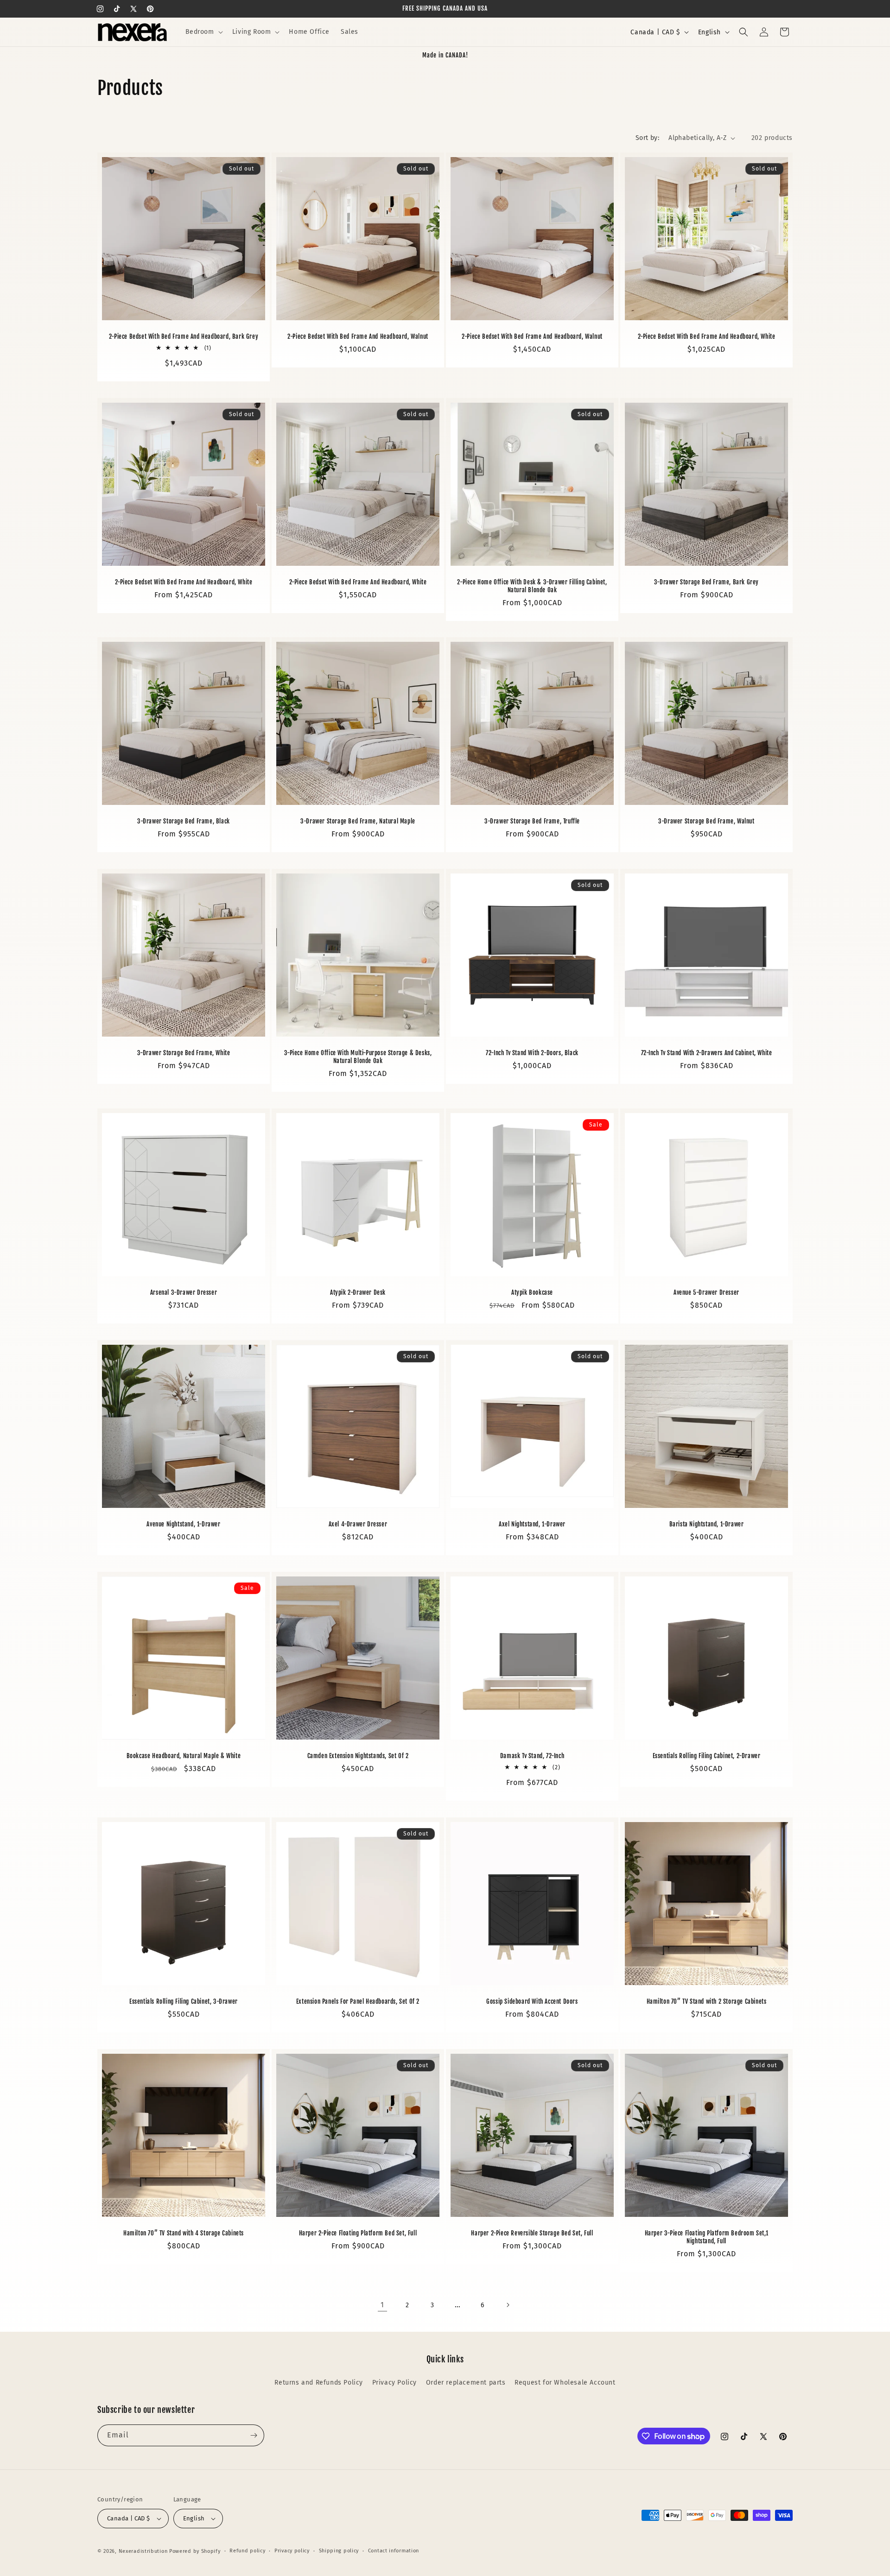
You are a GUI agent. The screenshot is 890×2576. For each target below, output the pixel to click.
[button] (203, 32)
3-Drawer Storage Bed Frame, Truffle (532, 821)
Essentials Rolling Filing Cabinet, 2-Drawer (707, 1756)
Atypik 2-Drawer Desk (358, 1292)
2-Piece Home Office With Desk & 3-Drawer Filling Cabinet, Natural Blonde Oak (532, 586)
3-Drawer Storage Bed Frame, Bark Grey (706, 582)
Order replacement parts (466, 2383)
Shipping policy (339, 2551)
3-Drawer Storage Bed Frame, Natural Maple (358, 821)
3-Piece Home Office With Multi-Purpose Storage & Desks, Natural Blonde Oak (358, 1057)
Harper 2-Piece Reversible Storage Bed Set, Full (532, 2233)
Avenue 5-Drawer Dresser (706, 1292)
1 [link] (382, 2305)
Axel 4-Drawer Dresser (358, 1524)
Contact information (394, 2551)
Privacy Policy (394, 2383)
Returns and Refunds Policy (319, 2383)
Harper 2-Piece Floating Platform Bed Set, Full (358, 2233)
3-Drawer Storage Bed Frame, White (184, 1053)
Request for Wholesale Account (565, 2383)
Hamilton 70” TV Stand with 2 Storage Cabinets (707, 2001)
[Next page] (508, 2305)
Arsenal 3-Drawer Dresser (184, 1292)
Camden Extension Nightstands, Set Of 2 (358, 1756)
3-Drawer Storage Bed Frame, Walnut (706, 821)
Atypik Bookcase (532, 1292)
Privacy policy (292, 2551)
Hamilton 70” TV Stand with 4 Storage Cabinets (184, 2233)
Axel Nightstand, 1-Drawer (532, 1524)
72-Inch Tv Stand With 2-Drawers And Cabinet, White (707, 1053)
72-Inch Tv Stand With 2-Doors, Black (532, 1053)
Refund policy (247, 2551)
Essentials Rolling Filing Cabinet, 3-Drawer (184, 2001)
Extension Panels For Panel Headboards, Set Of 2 (358, 2001)
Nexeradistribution (143, 2551)
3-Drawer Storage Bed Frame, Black (184, 821)
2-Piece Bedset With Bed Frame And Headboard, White (707, 336)
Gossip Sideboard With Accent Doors (532, 2001)
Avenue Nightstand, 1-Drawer (183, 1524)
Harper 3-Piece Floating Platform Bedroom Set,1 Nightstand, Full (707, 2237)
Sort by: (647, 138)
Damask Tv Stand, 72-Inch (532, 1756)
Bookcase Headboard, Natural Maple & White (184, 1756)
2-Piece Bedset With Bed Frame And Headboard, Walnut (358, 336)
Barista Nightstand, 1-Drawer (707, 1524)
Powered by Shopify (195, 2551)
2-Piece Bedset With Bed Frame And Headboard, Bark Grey (184, 336)
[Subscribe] (254, 2435)
